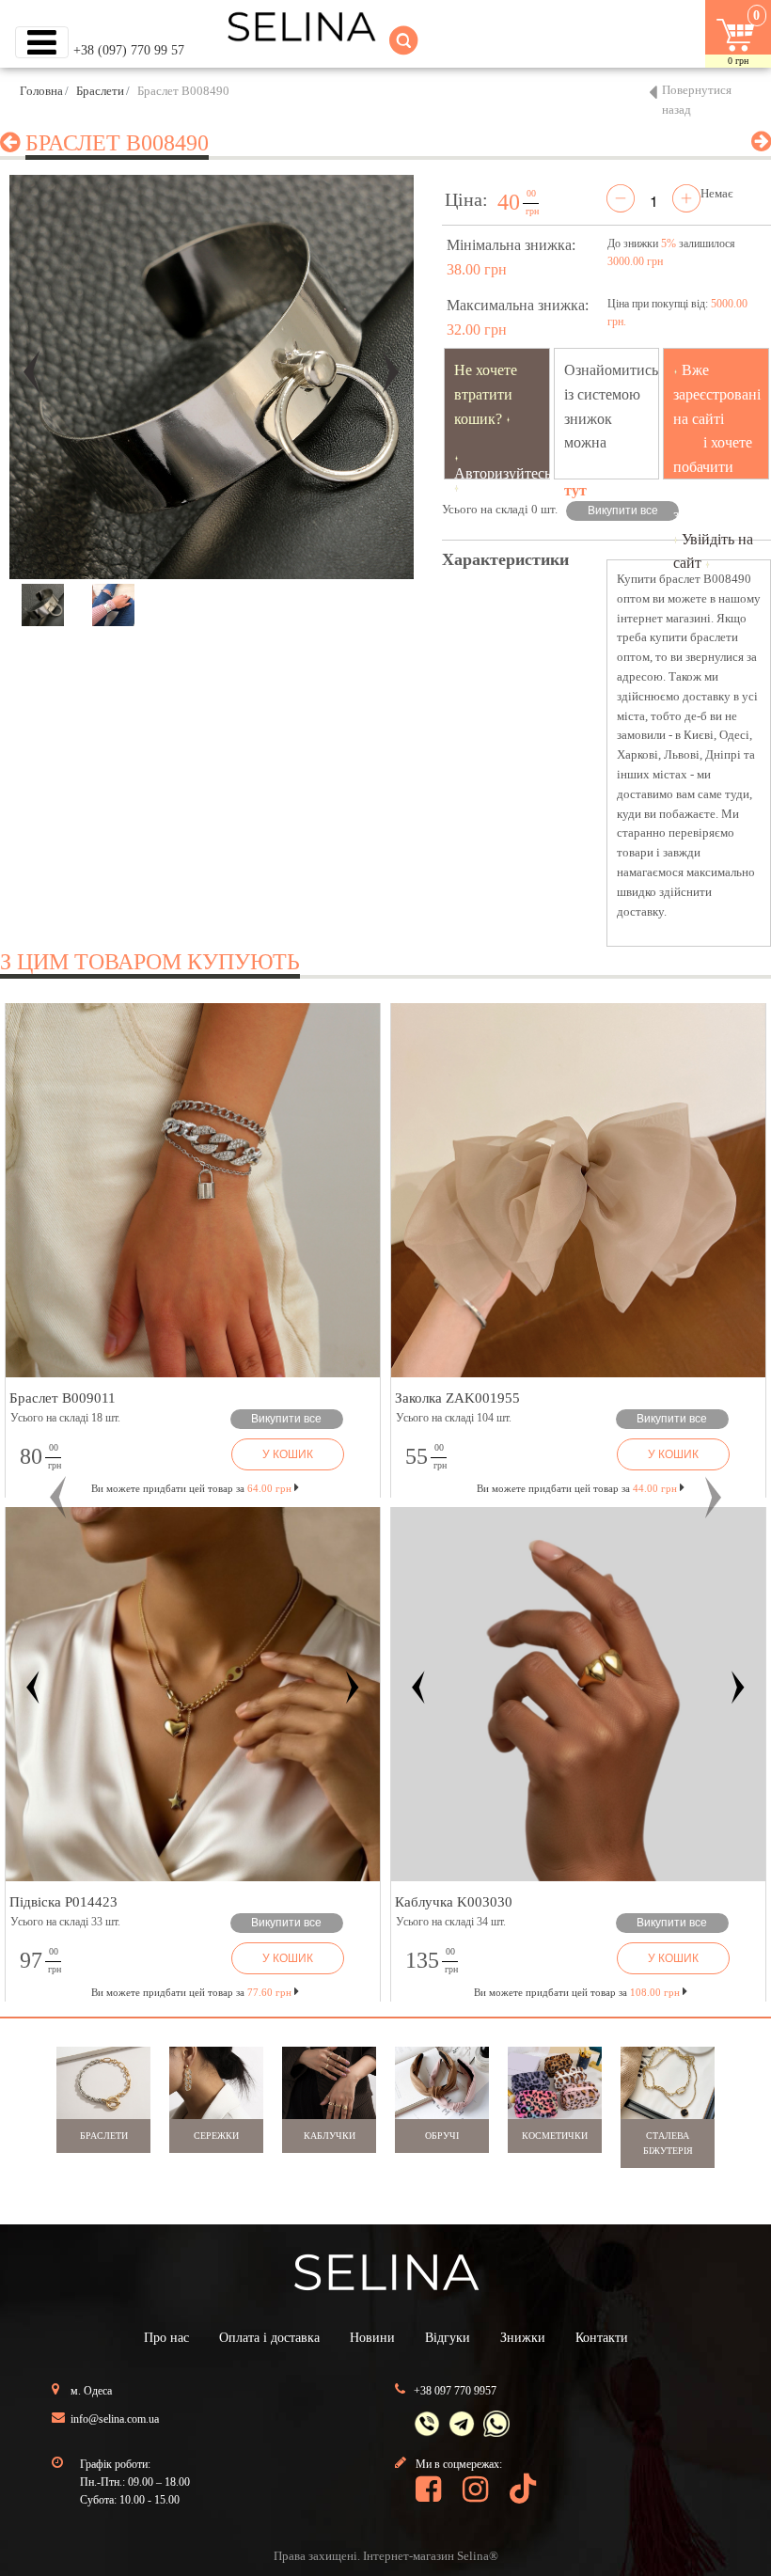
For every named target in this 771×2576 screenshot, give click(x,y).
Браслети (100, 91)
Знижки (523, 2338)
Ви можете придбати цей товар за (191, 1488)
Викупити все (623, 510)
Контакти (602, 2338)
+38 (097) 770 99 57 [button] (129, 50)
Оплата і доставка (269, 2338)
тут (575, 490)
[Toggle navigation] (42, 42)
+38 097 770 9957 (455, 2391)
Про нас (166, 2338)
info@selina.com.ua (115, 2419)
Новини (372, 2338)
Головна (41, 91)
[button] (58, 1498)
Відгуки (448, 2338)
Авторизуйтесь (503, 473)
